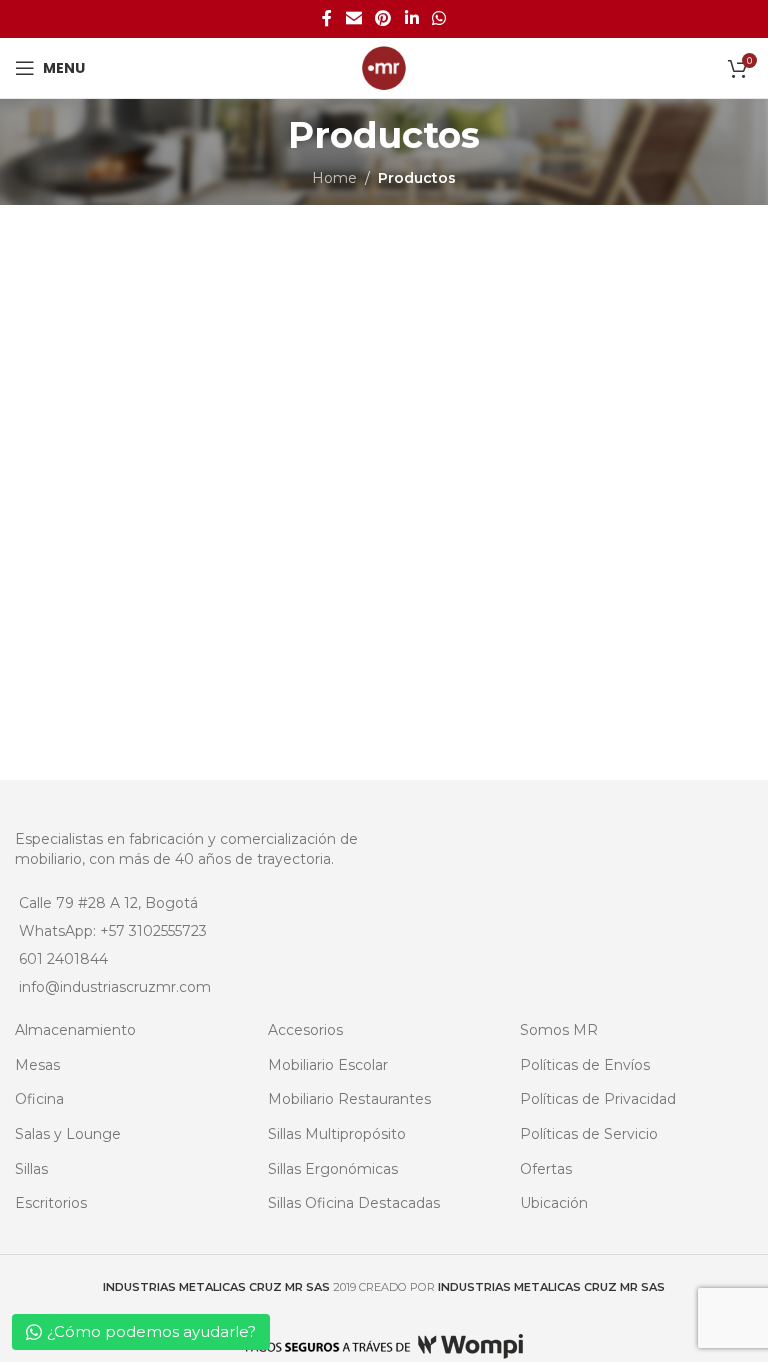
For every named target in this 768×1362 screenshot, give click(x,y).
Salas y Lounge (68, 1134)
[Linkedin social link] (411, 18)
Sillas (31, 1169)
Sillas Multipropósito (337, 1134)
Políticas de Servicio (589, 1134)
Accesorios (305, 1030)
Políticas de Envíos (585, 1065)
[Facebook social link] (327, 18)
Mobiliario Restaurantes (349, 1099)
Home (334, 178)
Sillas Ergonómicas (333, 1169)
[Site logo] (384, 67)
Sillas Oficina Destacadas (354, 1203)
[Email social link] (353, 18)
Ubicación (554, 1203)
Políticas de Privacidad (598, 1099)
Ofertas (546, 1169)
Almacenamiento (75, 1030)
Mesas (37, 1065)
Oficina (39, 1099)
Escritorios (51, 1203)
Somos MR (559, 1030)
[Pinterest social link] (383, 18)
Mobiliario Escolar (328, 1065)
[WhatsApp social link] (438, 18)
